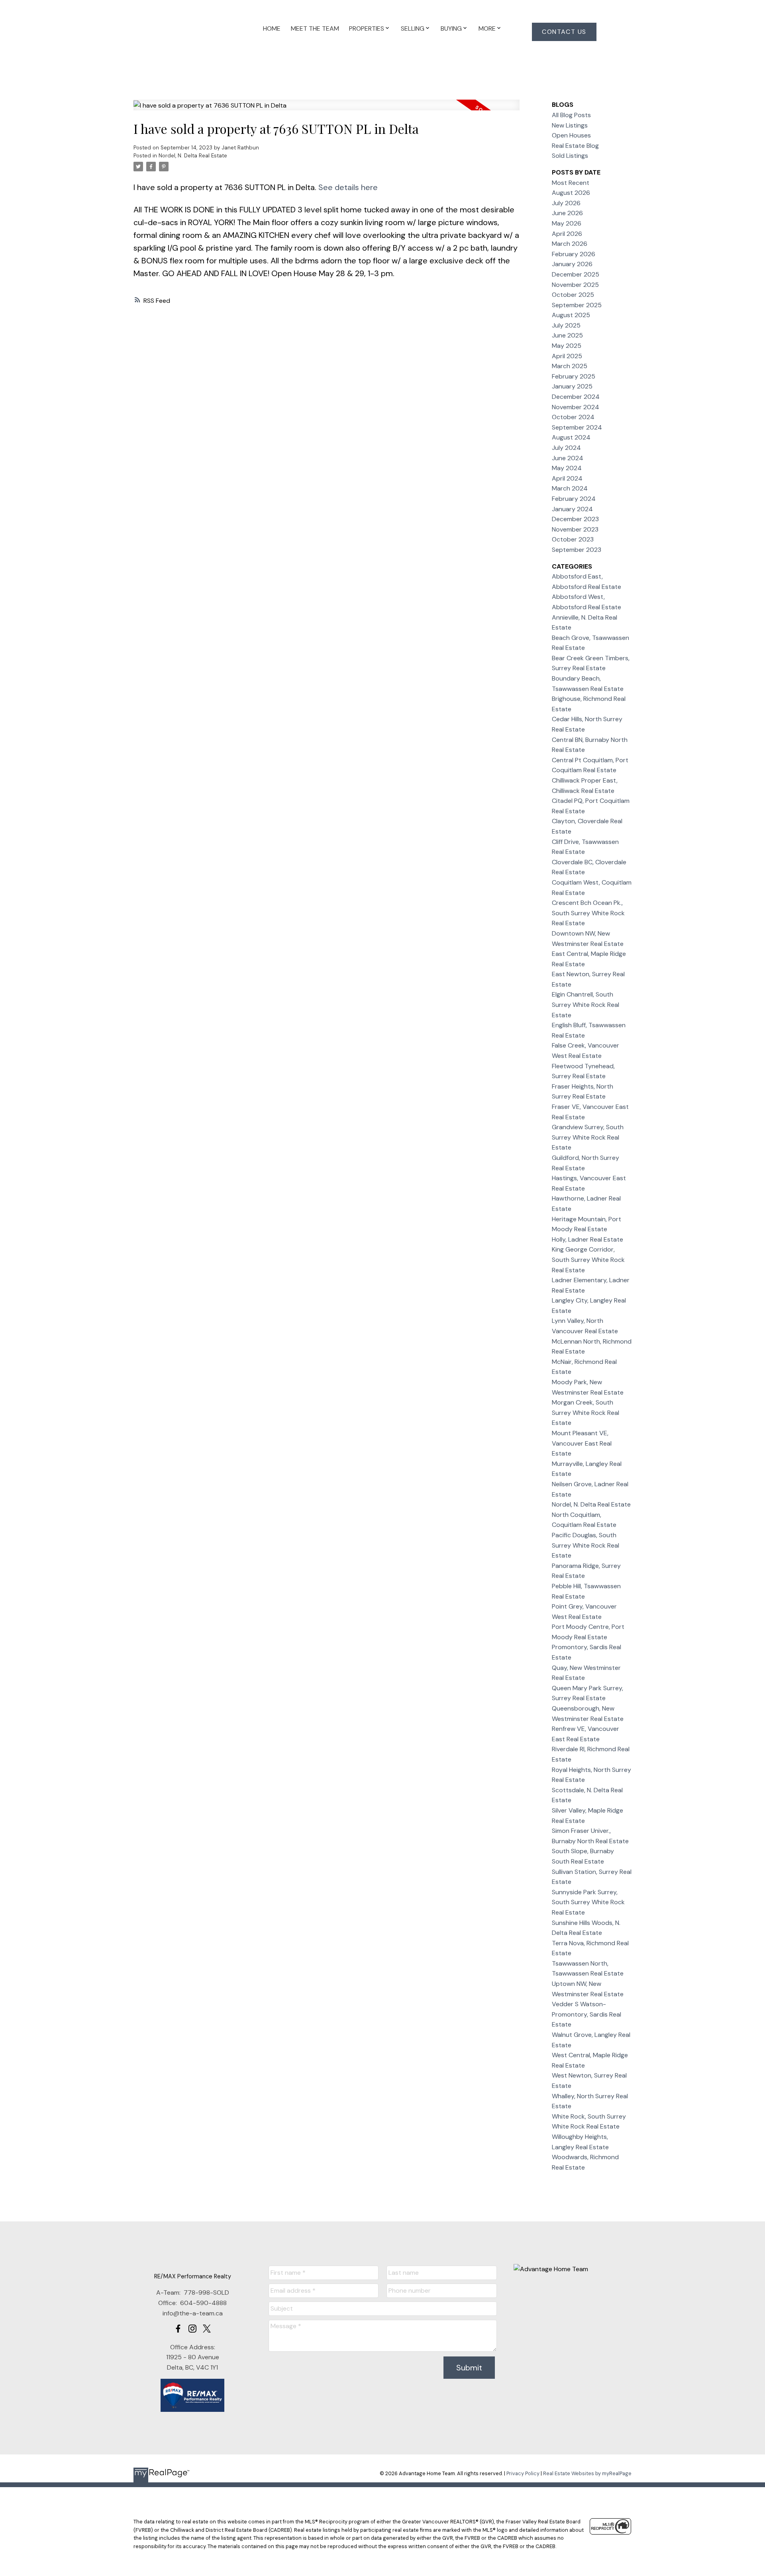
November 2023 (575, 529)
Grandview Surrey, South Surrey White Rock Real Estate (588, 1137)
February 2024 (574, 499)
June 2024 (568, 458)
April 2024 (567, 478)
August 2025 (571, 315)
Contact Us (564, 32)
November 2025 (575, 285)
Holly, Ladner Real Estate (587, 1239)
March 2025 (570, 366)
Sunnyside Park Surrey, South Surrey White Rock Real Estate (588, 1902)
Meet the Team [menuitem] (315, 28)
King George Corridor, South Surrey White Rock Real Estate (588, 1260)
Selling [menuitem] (413, 28)
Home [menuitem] (272, 28)
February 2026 (574, 254)
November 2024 (576, 407)
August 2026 (571, 193)
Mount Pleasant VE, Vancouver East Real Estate (582, 1443)
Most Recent (571, 183)
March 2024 (570, 488)
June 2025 (567, 335)
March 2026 (570, 244)
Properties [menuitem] (367, 28)
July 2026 (566, 203)
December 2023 (575, 519)
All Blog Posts (571, 115)
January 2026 (572, 264)
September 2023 (577, 550)
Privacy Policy (523, 2473)
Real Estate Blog (575, 146)
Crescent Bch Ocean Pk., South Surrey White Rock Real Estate (588, 913)
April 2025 (567, 356)
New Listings (570, 125)
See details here (348, 187)
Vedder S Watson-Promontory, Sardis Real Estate (586, 2014)
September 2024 (577, 427)
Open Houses (571, 135)
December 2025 (576, 274)
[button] (564, 32)
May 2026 (567, 223)
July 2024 (566, 448)
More (487, 28)
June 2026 (567, 213)
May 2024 (567, 468)
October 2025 (573, 295)
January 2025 (572, 386)
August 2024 (571, 437)
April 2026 (567, 234)
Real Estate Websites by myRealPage (587, 2473)
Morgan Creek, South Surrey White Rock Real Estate (586, 1413)
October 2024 (573, 417)
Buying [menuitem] (451, 28)
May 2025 (567, 346)
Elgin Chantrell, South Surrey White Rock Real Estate (586, 1005)
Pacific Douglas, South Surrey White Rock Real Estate (586, 1545)
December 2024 (576, 397)
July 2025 (566, 325)
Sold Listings (570, 156)
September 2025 (577, 305)
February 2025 (574, 376)
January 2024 (572, 509)
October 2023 (573, 539)
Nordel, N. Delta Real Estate (193, 156)
